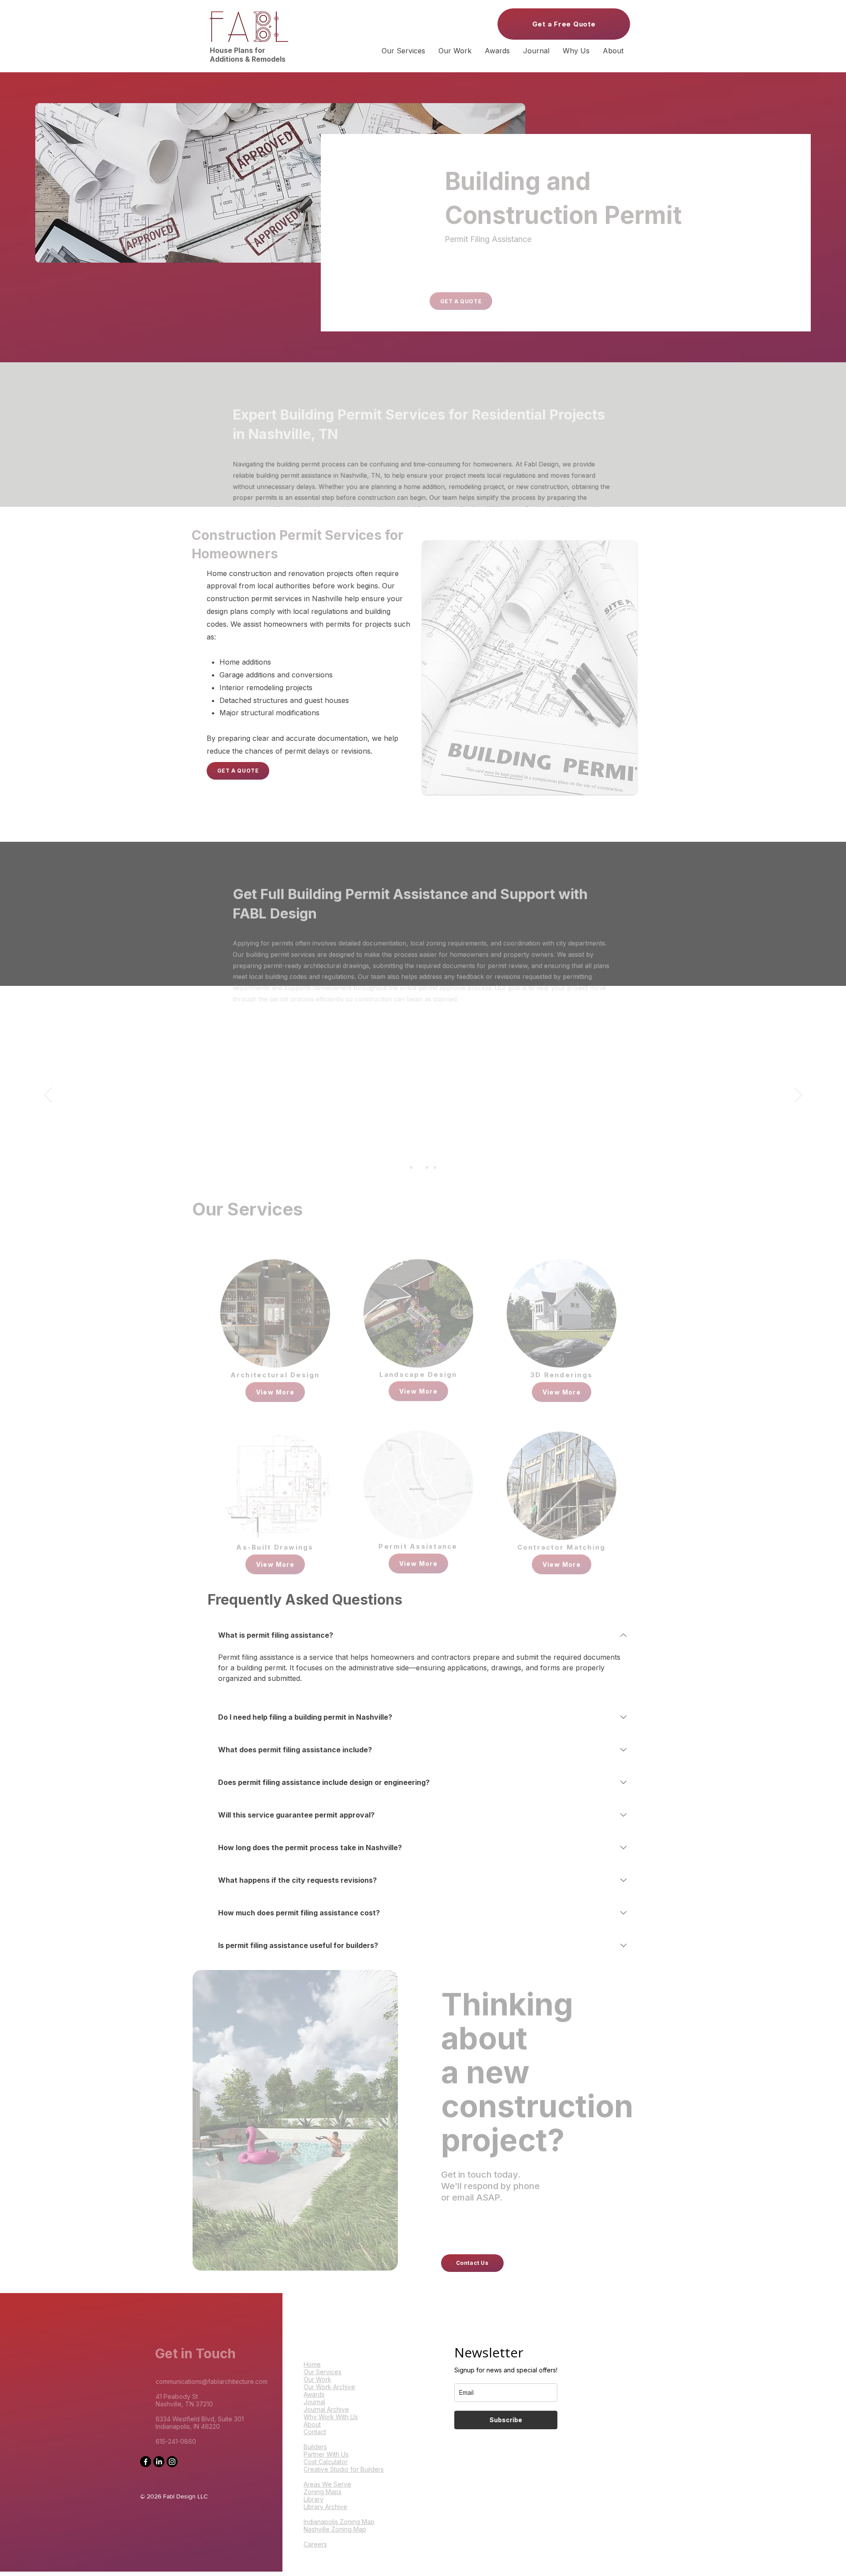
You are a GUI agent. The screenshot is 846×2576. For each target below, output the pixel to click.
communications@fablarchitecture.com (197, 2381)
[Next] (798, 1096)
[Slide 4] (435, 1167)
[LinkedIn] (159, 2462)
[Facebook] (146, 2462)
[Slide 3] (427, 1167)
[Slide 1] (411, 1167)
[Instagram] (172, 2462)
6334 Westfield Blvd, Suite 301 (185, 2419)
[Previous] (48, 1096)
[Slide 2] (419, 1167)
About (312, 2409)
